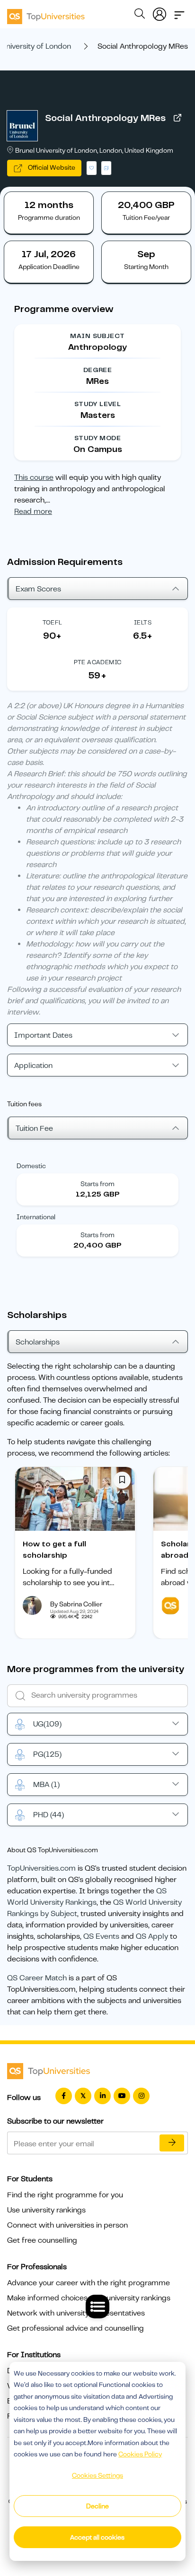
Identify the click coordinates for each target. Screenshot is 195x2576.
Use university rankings (46, 2210)
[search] (140, 15)
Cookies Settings (97, 2475)
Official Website (51, 167)
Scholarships (38, 1342)
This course (34, 477)
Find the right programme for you (65, 2195)
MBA (46, 1785)
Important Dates (43, 1035)
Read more (33, 512)
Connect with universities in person (67, 2225)
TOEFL (53, 622)
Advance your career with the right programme (89, 2283)
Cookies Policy (140, 2454)
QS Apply (152, 1936)
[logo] (46, 13)
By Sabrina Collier (76, 1604)
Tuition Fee (34, 1128)
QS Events (101, 1936)
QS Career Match (37, 1978)
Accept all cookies (97, 2537)
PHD (49, 1815)
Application (33, 1066)
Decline (97, 2506)
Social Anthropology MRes (105, 118)
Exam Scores (38, 589)
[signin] (160, 12)
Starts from (97, 1184)
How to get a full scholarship (54, 1550)
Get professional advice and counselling (75, 2328)
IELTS (143, 622)
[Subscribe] (172, 2143)
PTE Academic (98, 662)
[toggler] (179, 12)
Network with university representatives (76, 2313)
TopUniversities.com (41, 1868)
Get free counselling (42, 2240)
